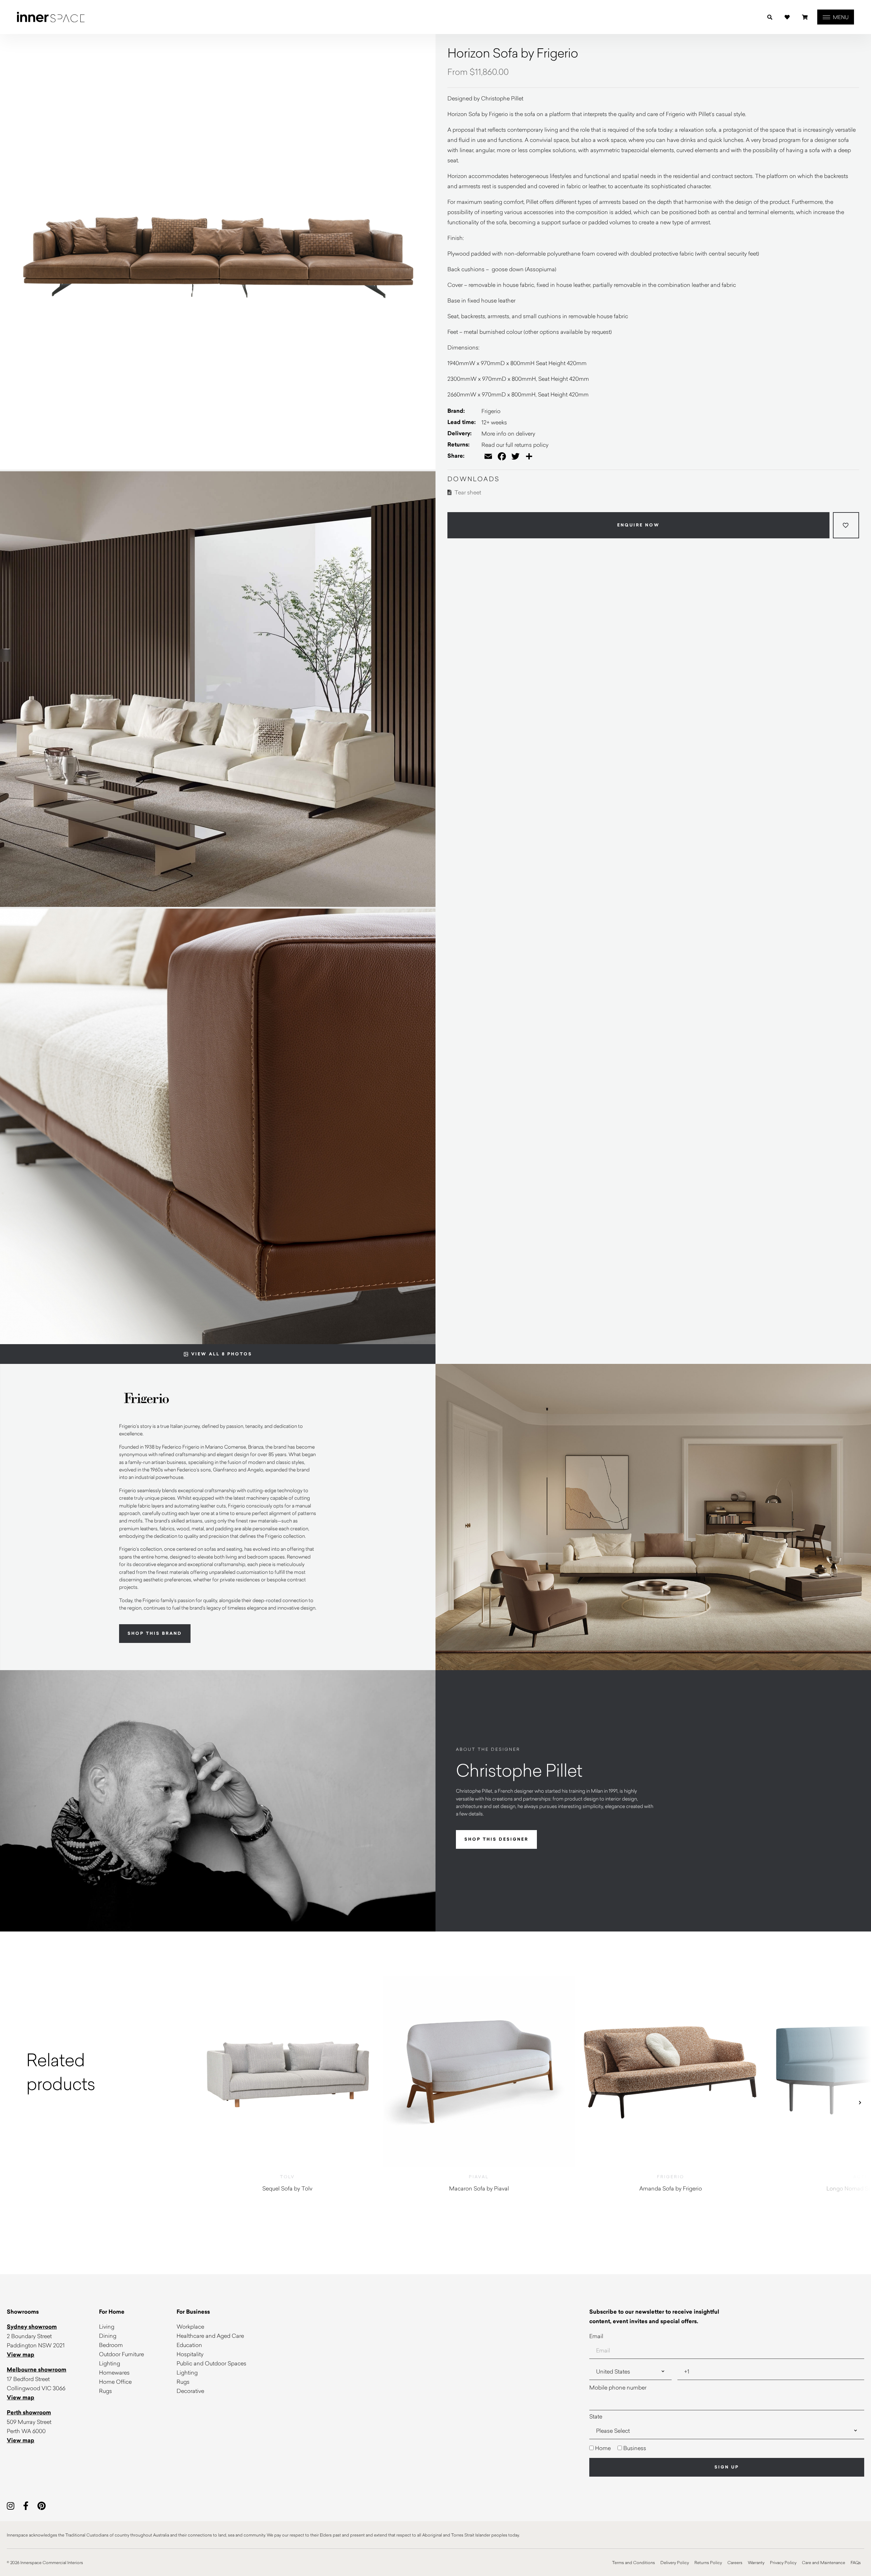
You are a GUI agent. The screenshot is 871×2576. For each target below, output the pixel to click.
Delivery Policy (675, 2562)
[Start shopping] (805, 17)
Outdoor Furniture (121, 2354)
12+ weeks (494, 422)
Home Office (115, 2382)
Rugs (105, 2391)
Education (189, 2345)
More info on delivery (508, 433)
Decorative (190, 2391)
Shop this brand (155, 1633)
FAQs (856, 2562)
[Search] (770, 17)
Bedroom (111, 2345)
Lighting (110, 2363)
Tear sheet (467, 492)
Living (107, 2326)
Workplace (190, 2326)
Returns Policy (708, 2562)
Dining (108, 2336)
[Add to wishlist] (846, 525)
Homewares (114, 2372)
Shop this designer (496, 1839)
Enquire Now (638, 525)
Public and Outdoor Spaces (211, 2363)
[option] (96, 2072)
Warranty (756, 2562)
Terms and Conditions (634, 2562)
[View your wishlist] (787, 17)
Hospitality (190, 2354)
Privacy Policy (783, 2562)
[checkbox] (727, 2448)
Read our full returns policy (515, 445)
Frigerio (491, 411)
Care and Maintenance (824, 2562)
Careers (735, 2562)
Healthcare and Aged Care (210, 2336)
